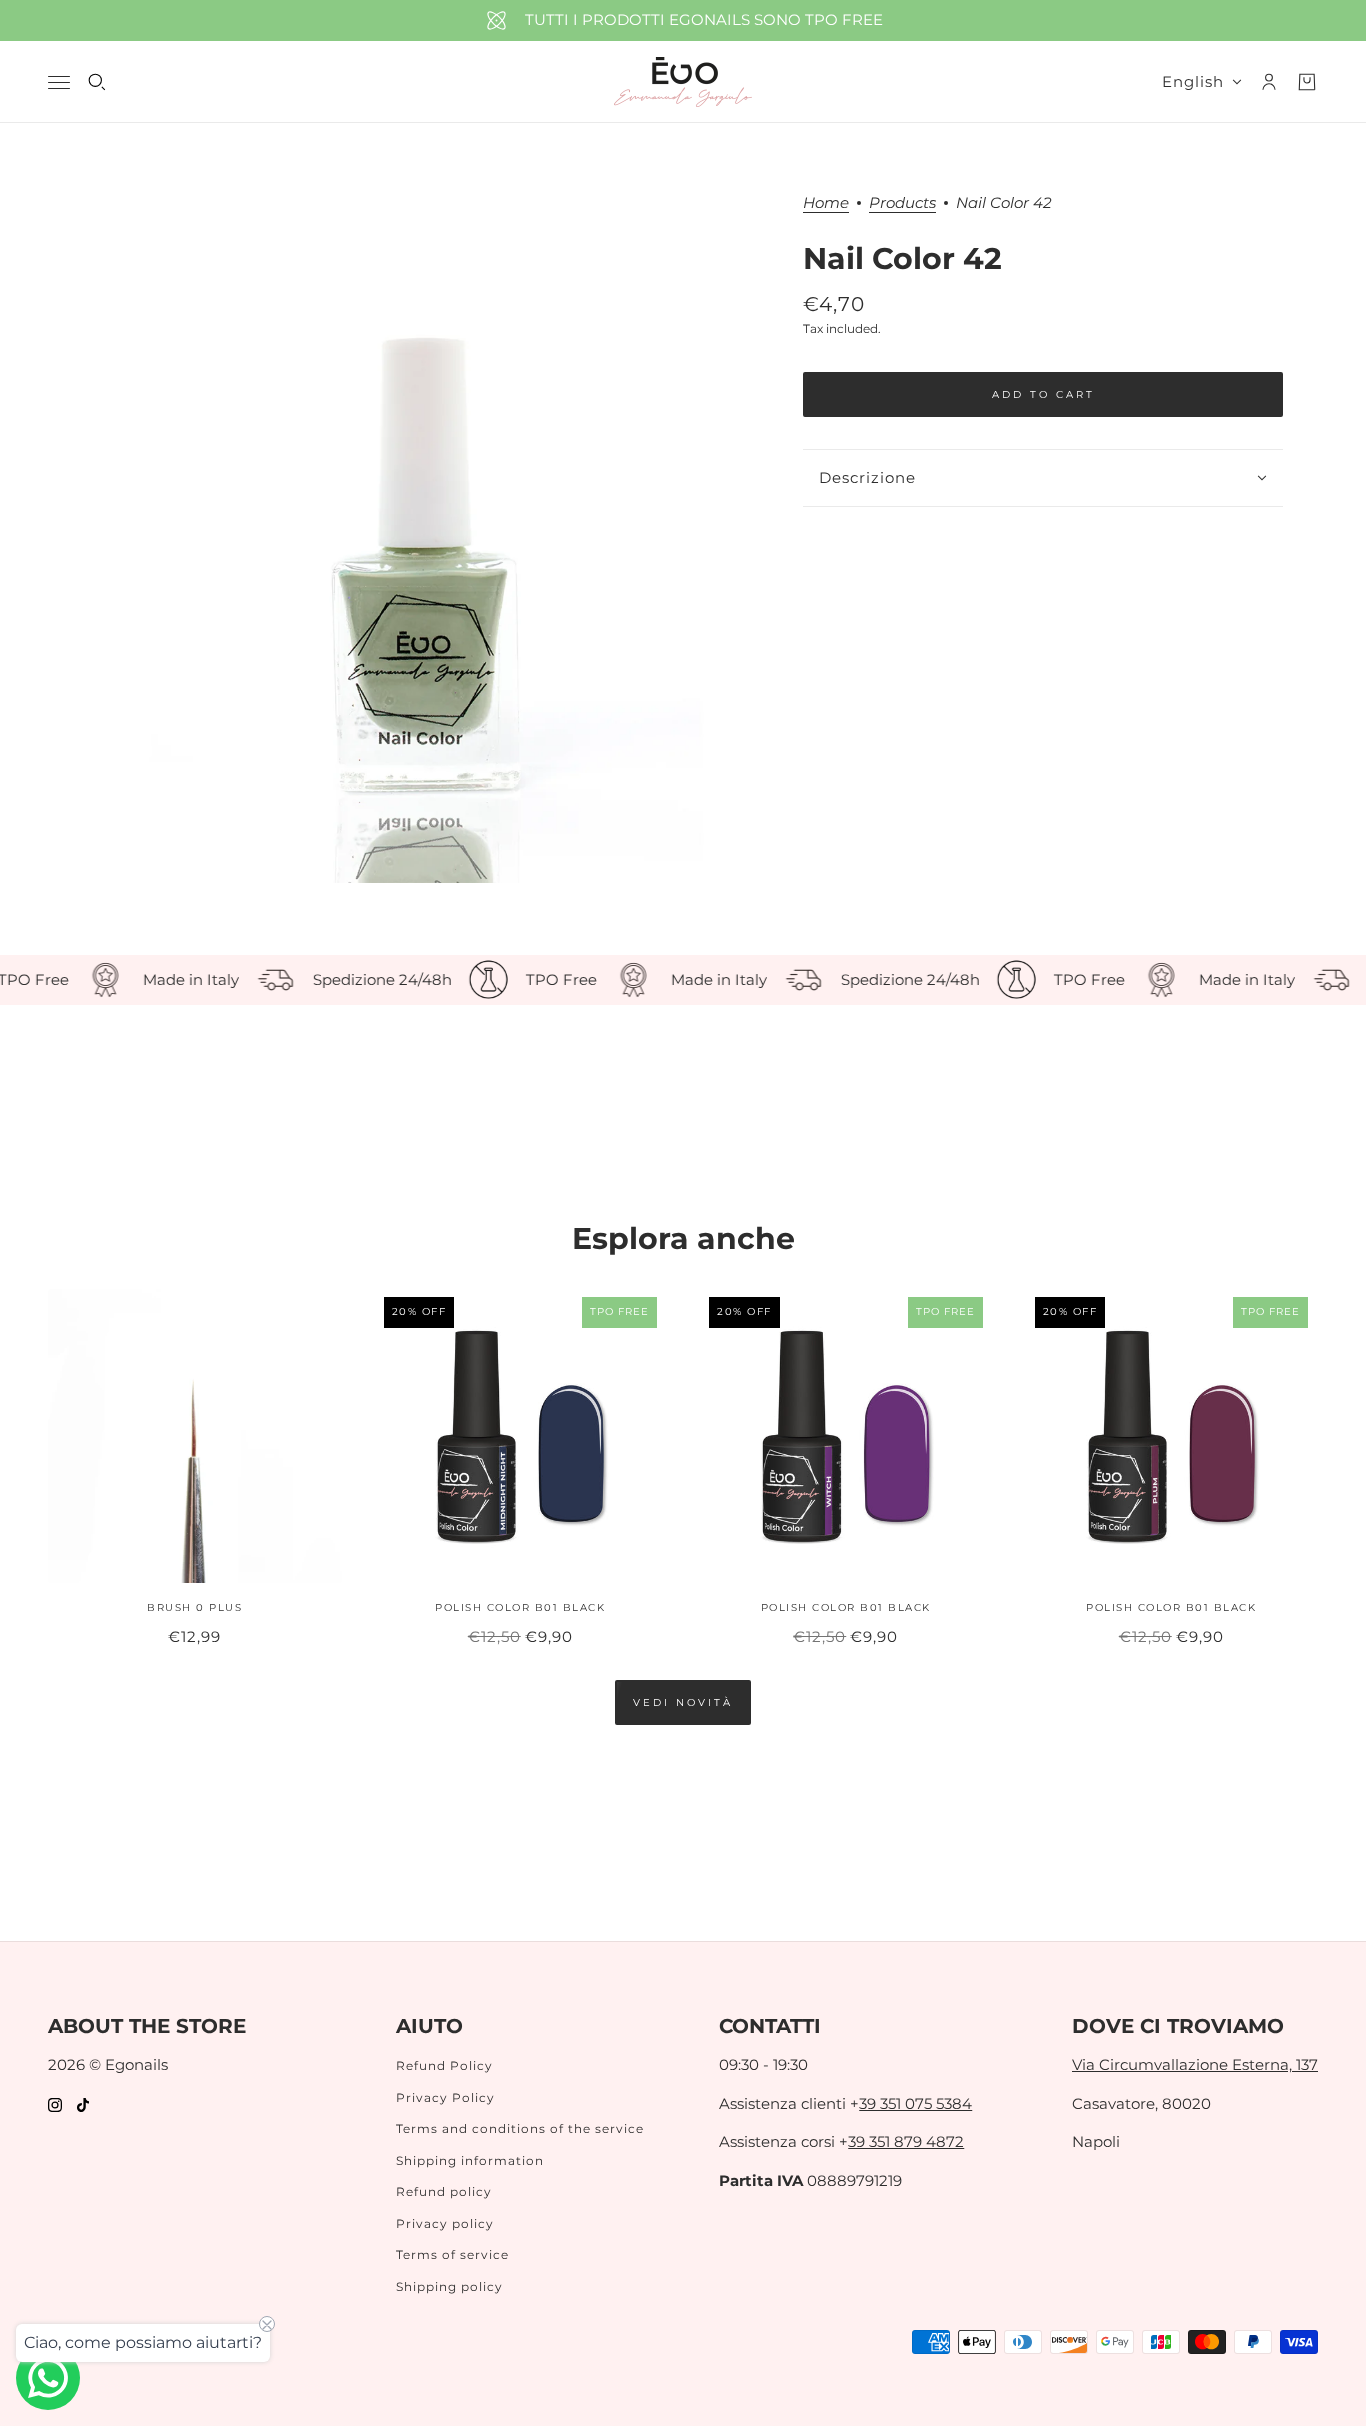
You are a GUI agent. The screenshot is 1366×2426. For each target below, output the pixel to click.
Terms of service (452, 2254)
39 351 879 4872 (906, 2141)
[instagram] (55, 2104)
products (902, 203)
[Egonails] (683, 82)
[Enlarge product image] (427, 539)
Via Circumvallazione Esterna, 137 (1195, 2064)
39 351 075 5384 (915, 2103)
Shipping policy (449, 2286)
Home (826, 203)
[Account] (1269, 82)
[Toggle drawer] (59, 82)
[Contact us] (48, 2378)
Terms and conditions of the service (520, 2128)
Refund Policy (444, 2065)
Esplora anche (683, 1238)
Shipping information (470, 2160)
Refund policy (444, 2191)
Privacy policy (445, 2223)
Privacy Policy (445, 2097)
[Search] (97, 82)
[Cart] (1307, 82)
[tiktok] (83, 2104)
